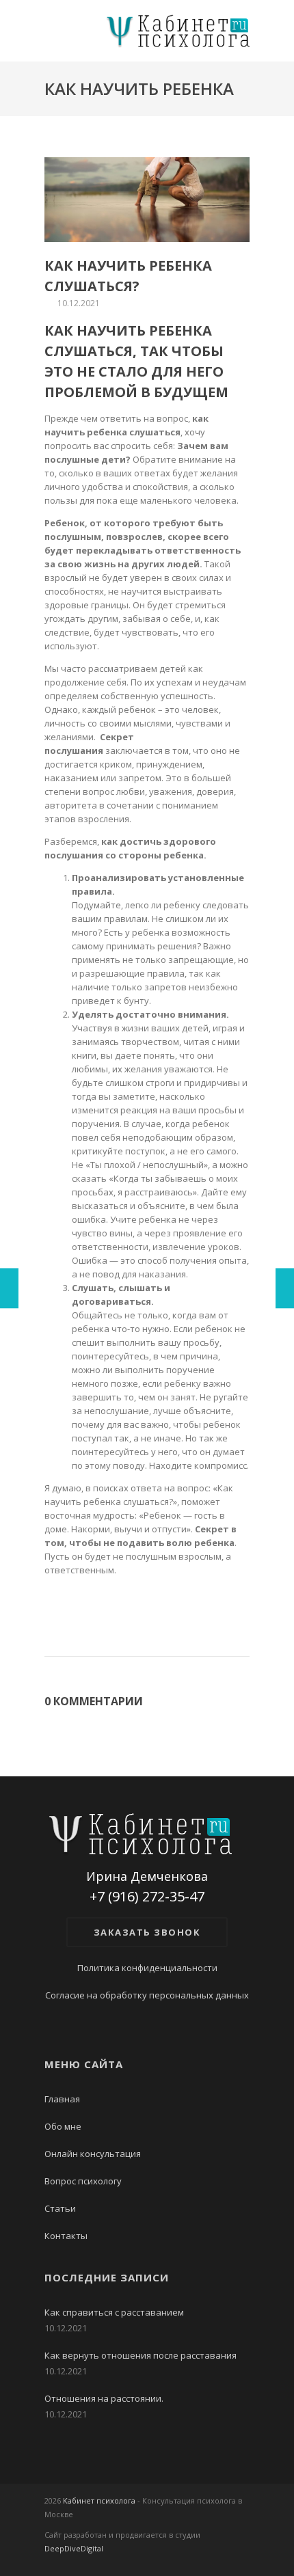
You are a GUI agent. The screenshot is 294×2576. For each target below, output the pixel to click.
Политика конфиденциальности (147, 1968)
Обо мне (63, 2126)
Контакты (66, 2236)
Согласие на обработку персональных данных (147, 1995)
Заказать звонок (147, 1932)
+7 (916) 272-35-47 (147, 1897)
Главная (62, 2099)
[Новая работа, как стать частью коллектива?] (285, 1288)
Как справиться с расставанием (114, 2312)
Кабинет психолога (99, 2500)
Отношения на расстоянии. (104, 2398)
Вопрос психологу (83, 2181)
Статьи (60, 2208)
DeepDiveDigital (74, 2548)
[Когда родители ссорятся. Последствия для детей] (9, 1288)
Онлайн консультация (93, 2154)
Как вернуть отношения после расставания (141, 2355)
